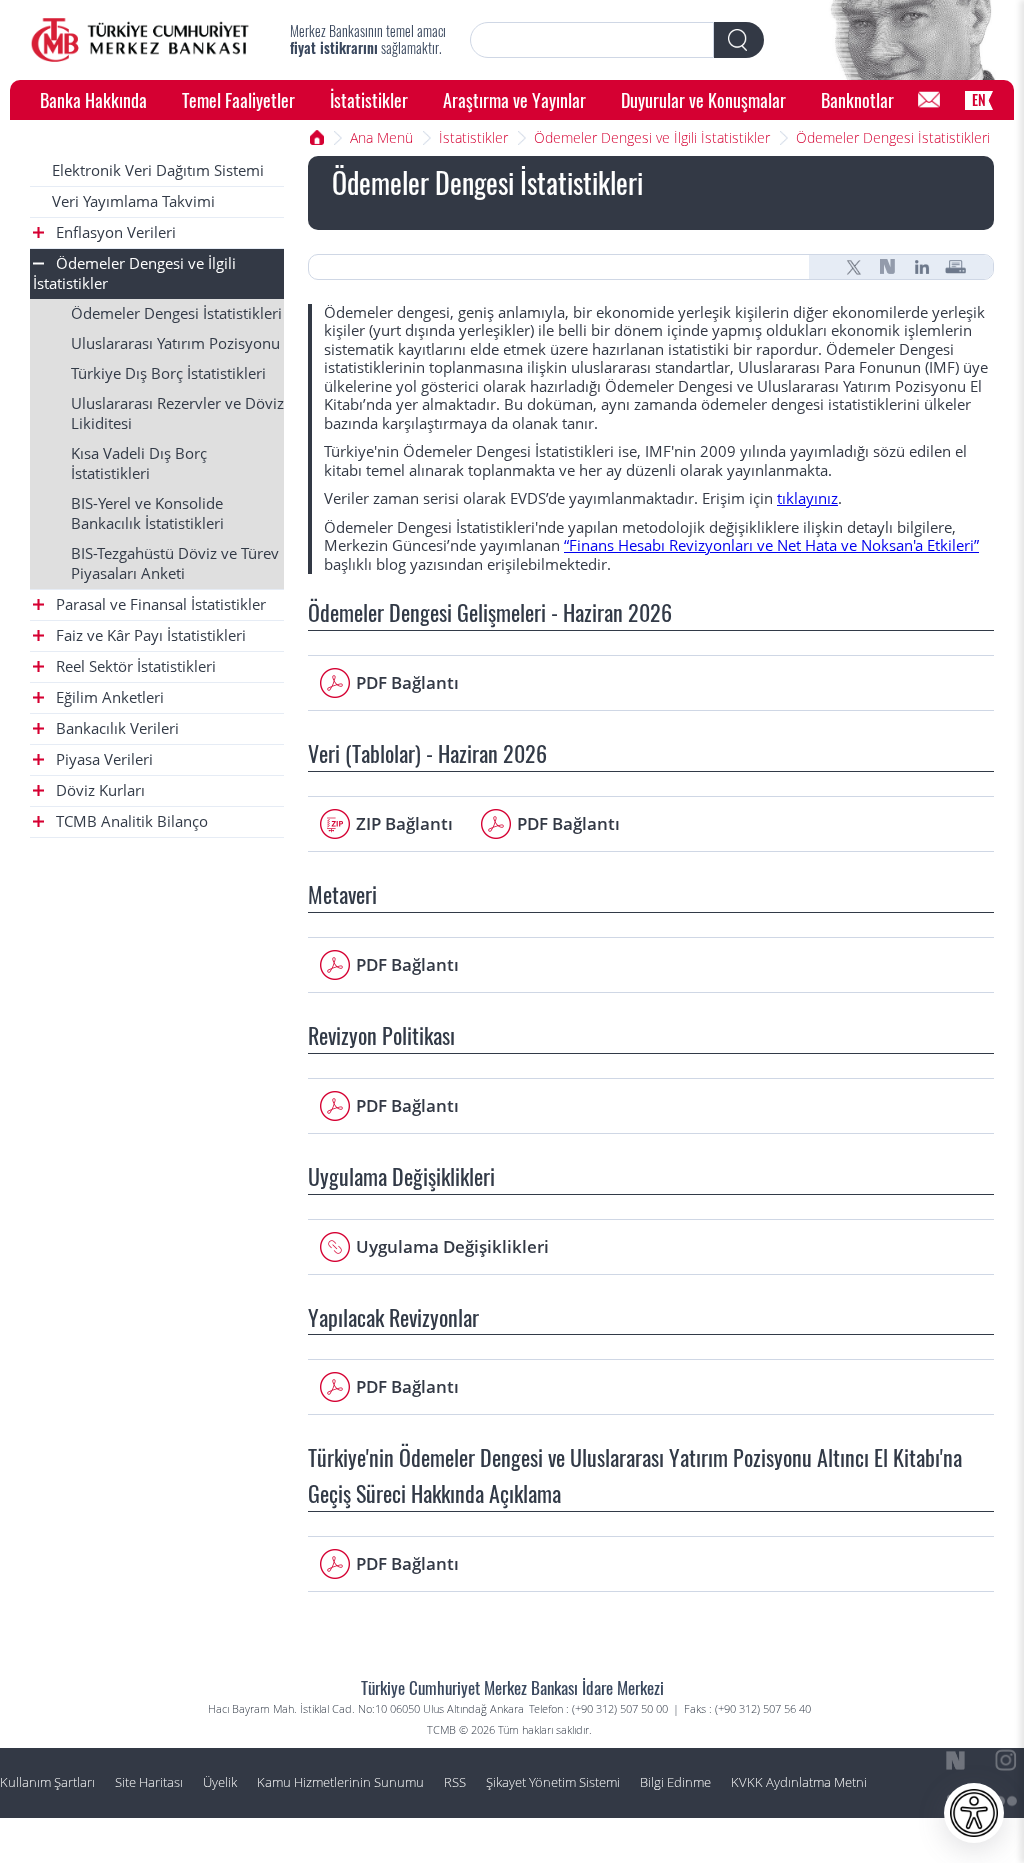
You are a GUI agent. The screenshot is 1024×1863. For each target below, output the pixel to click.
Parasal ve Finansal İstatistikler (159, 604)
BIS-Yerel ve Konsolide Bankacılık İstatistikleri (147, 513)
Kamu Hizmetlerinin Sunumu (340, 1782)
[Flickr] (1006, 1801)
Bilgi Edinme (675, 1782)
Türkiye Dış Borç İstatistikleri (168, 373)
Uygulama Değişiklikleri (452, 1246)
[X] (854, 267)
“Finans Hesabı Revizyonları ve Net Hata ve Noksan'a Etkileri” (771, 545)
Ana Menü (381, 137)
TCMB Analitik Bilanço (130, 821)
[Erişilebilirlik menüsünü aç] (974, 1813)
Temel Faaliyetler (238, 99)
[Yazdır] (956, 267)
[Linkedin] (922, 267)
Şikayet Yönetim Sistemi (553, 1782)
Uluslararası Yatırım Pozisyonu (175, 343)
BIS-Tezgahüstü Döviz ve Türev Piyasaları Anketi (175, 563)
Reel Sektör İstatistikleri (134, 666)
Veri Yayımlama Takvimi (133, 201)
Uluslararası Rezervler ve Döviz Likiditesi (177, 413)
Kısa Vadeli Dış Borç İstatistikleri (139, 463)
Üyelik (220, 1782)
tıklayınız (807, 498)
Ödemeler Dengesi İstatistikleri (893, 137)
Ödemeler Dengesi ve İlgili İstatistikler (652, 137)
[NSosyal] (888, 267)
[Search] (739, 40)
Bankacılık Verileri (115, 728)
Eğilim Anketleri (108, 697)
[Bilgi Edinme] (929, 100)
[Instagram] (1006, 1761)
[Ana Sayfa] (140, 40)
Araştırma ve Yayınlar (514, 99)
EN (979, 99)
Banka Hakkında (93, 99)
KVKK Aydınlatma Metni (799, 1782)
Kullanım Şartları (47, 1782)
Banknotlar (857, 99)
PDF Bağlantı (407, 682)
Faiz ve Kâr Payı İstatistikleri (149, 635)
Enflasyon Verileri (114, 232)
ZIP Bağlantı (404, 823)
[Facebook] (1006, 1841)
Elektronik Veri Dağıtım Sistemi (158, 170)
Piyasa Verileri (102, 759)
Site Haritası (149, 1782)
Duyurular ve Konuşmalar (703, 99)
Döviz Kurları (98, 790)
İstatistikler (369, 99)
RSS (455, 1782)
